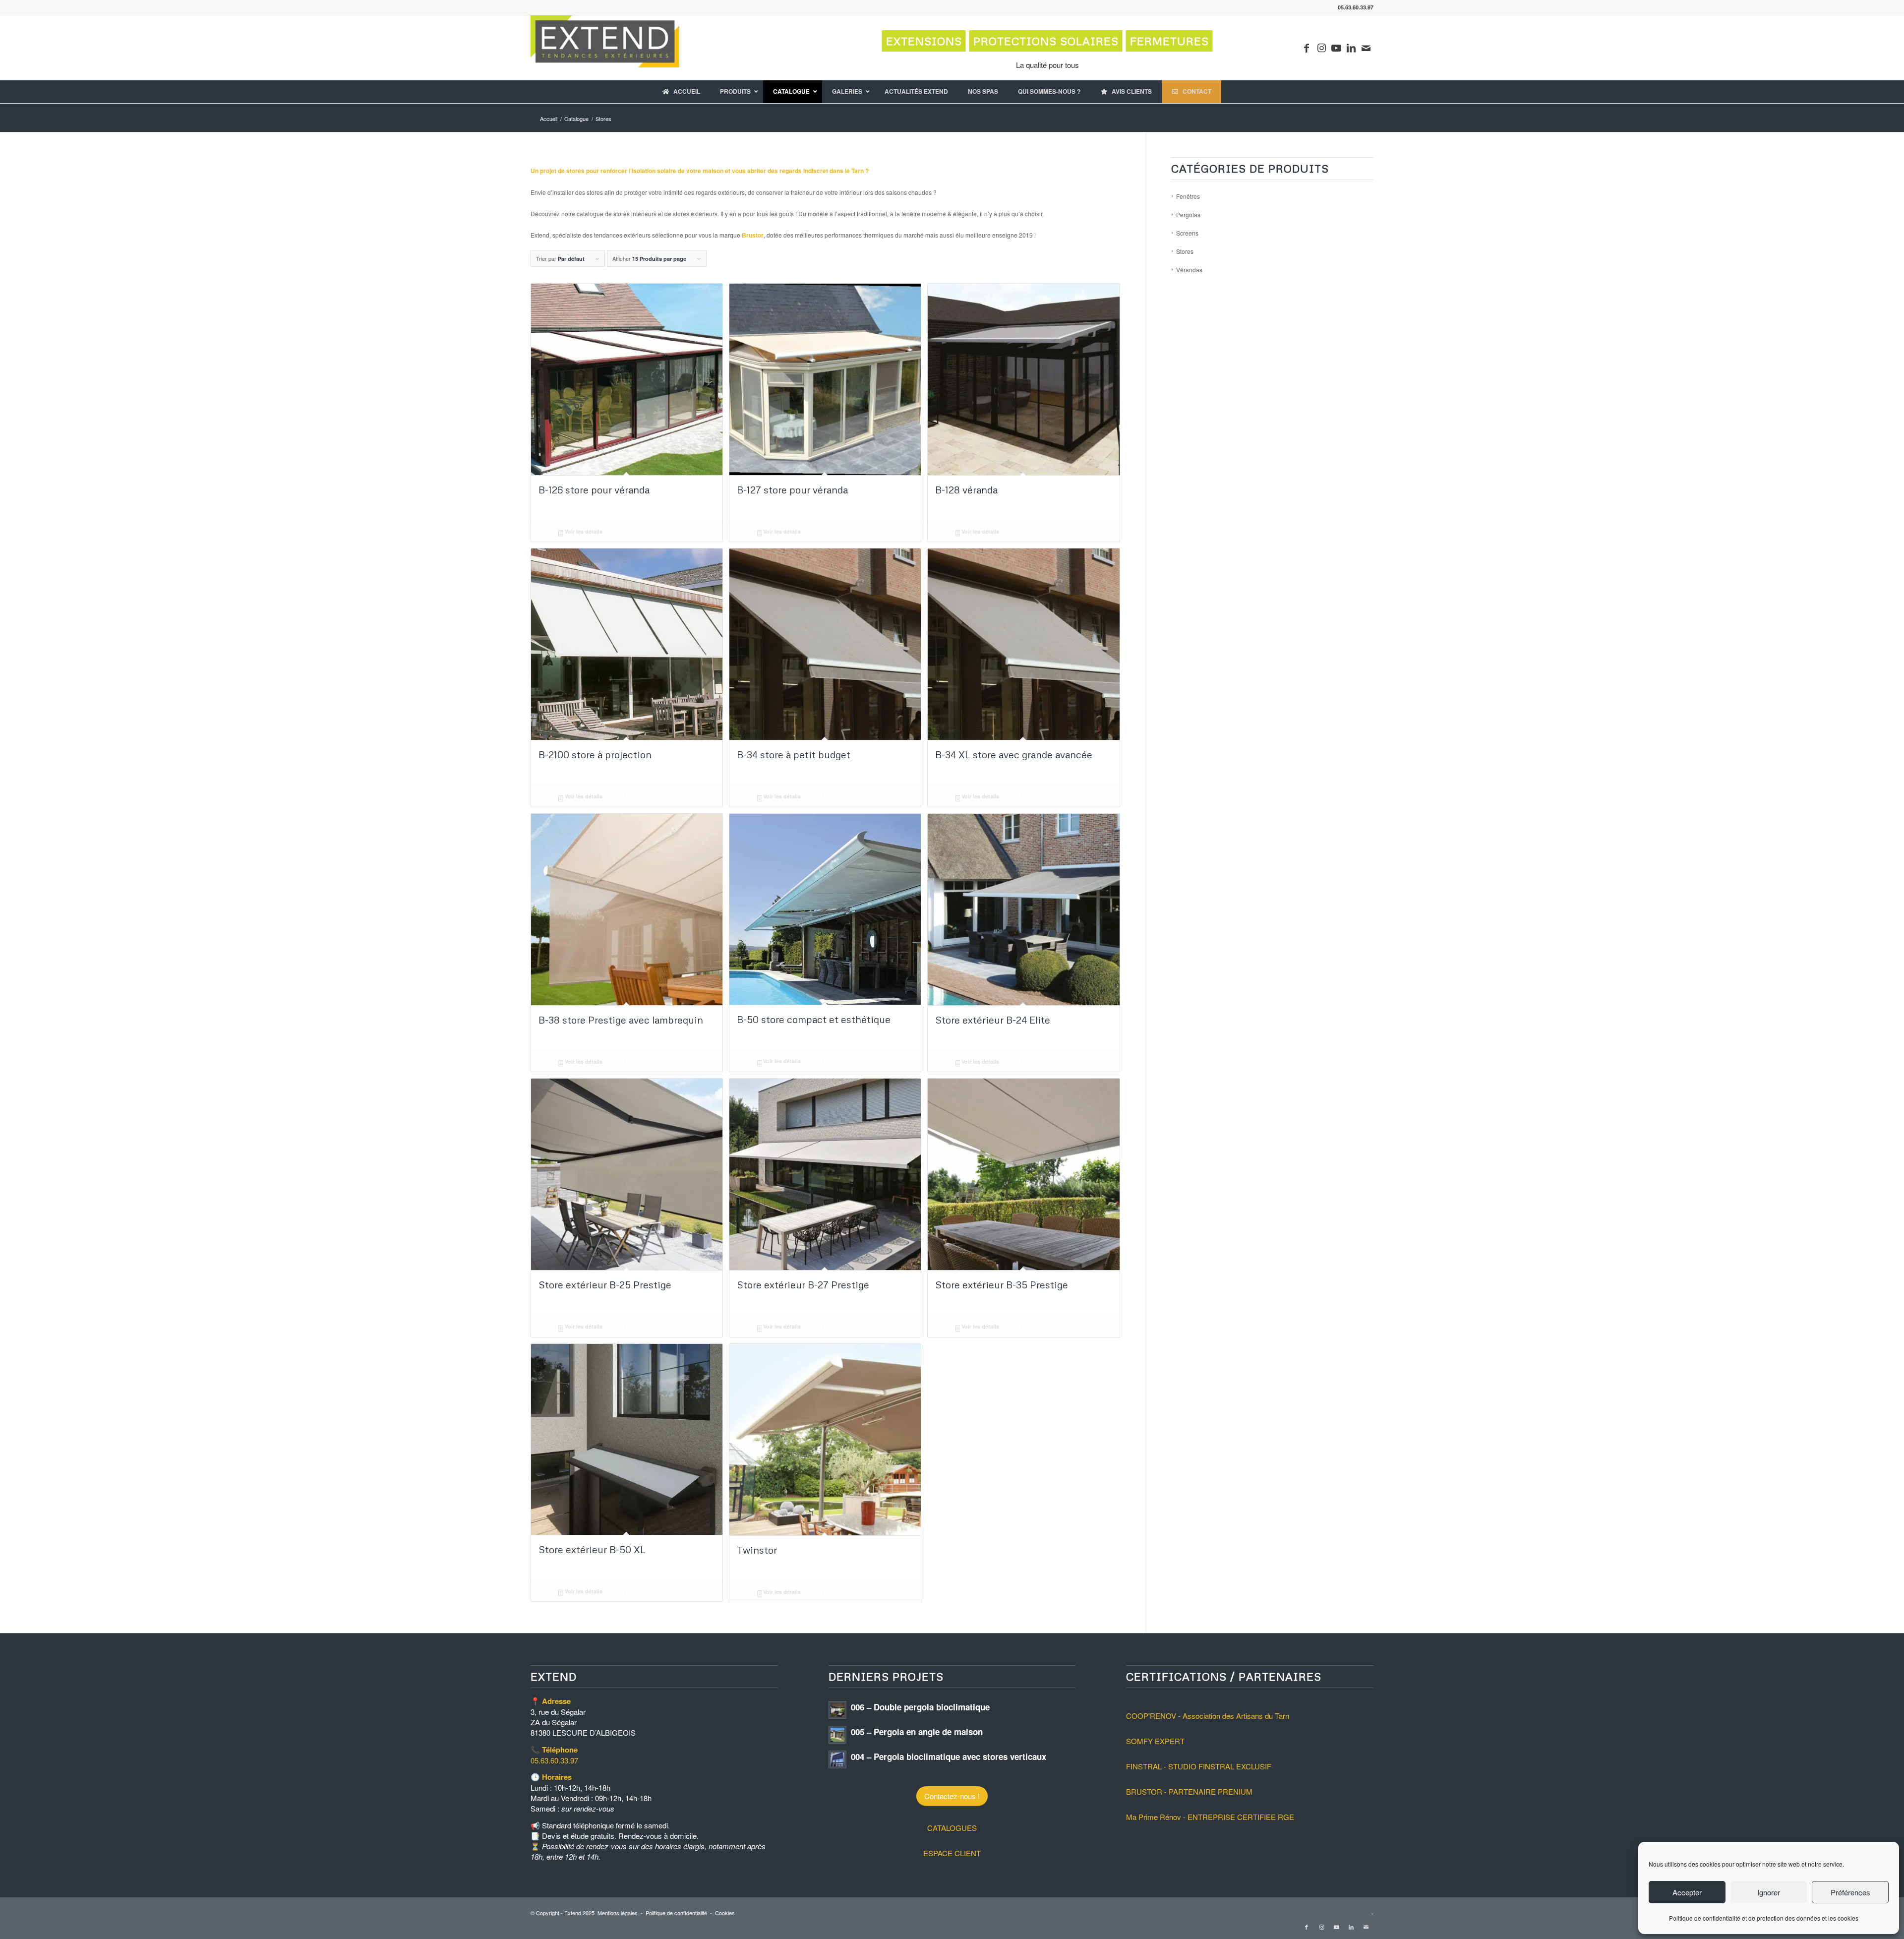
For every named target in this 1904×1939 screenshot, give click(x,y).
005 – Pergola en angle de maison (917, 1732)
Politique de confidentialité (676, 1913)
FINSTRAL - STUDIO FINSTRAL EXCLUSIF (1199, 1766)
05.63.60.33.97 (554, 1760)
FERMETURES (1169, 41)
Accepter (1687, 1892)
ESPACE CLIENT (952, 1853)
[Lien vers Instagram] (1321, 48)
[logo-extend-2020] (605, 48)
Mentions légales (618, 1913)
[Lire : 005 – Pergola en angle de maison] (837, 1735)
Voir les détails (583, 531)
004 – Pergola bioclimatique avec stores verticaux (949, 1757)
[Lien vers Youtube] (1336, 48)
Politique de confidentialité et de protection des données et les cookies (1764, 1918)
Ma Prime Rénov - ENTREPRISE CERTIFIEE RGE (1210, 1817)
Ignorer (1769, 1892)
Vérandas (1189, 270)
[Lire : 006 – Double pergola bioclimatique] (837, 1710)
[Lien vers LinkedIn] (1351, 48)
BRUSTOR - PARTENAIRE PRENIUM (1189, 1791)
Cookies (725, 1913)
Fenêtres (1188, 196)
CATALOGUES (952, 1828)
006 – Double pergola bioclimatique (920, 1707)
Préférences (1850, 1892)
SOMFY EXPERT (1155, 1741)
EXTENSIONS (924, 41)
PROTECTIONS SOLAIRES (1046, 41)
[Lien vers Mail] (1366, 48)
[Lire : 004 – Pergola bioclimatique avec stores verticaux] (837, 1759)
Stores (1185, 251)
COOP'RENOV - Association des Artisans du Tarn (1208, 1716)
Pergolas (1188, 214)
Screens (1187, 233)
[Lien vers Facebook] (1307, 48)
